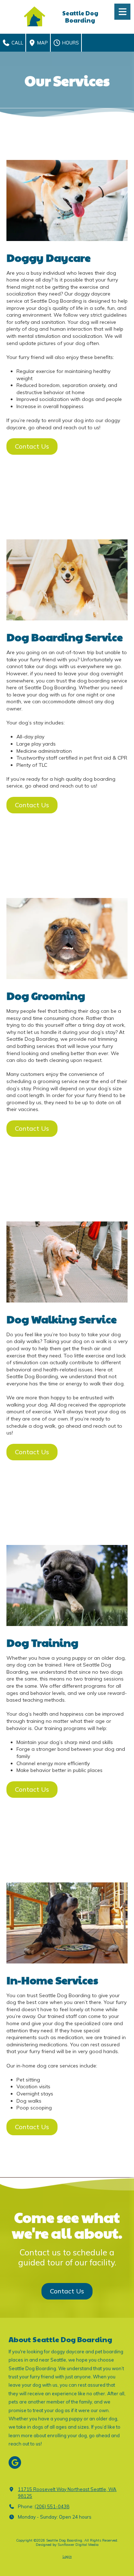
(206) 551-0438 (52, 2506)
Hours (70, 43)
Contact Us (32, 446)
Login (67, 2556)
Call (17, 43)
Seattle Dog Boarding (80, 17)
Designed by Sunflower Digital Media (67, 2545)
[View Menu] (122, 12)
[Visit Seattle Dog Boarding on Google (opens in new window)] (15, 2462)
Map (42, 43)
